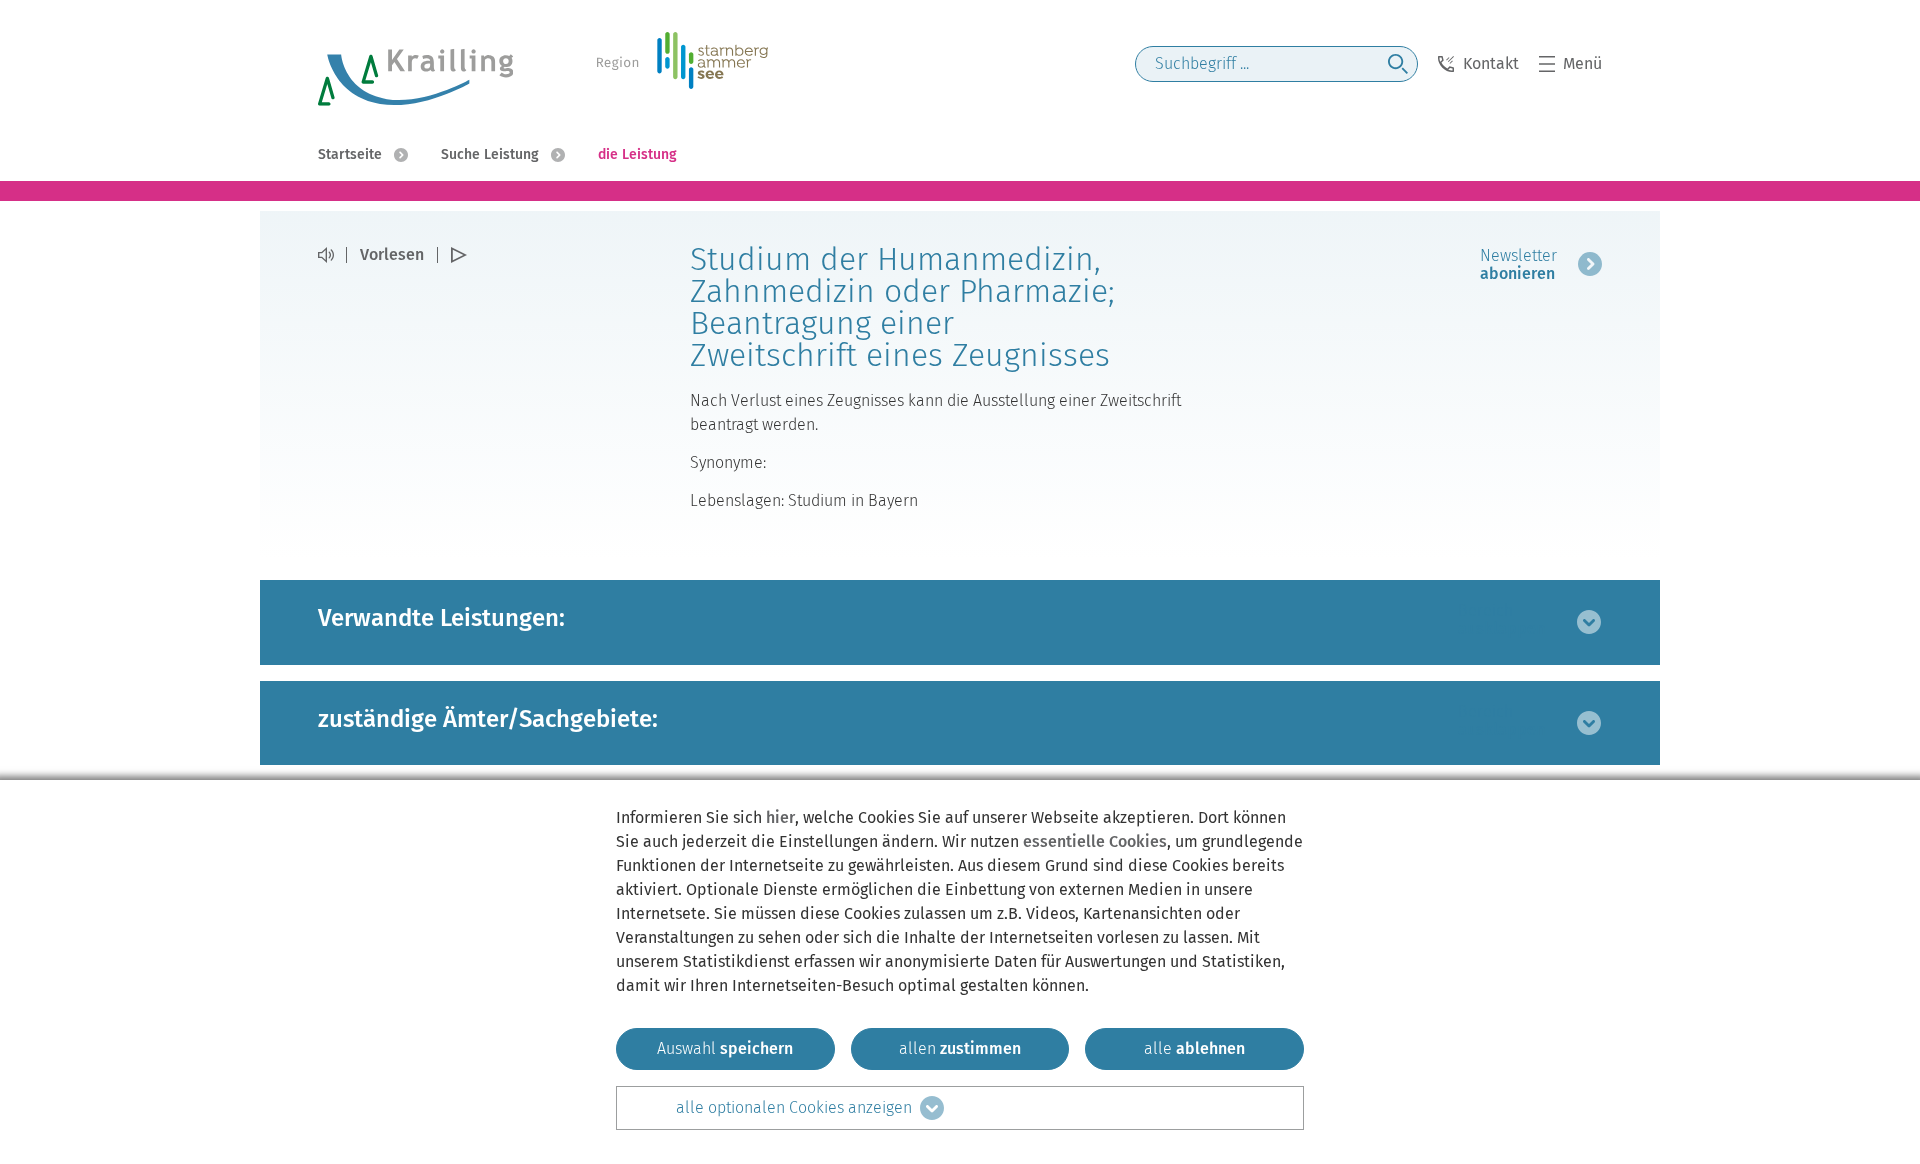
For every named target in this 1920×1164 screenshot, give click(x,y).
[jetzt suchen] (1398, 64)
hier (780, 817)
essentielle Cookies (1095, 841)
